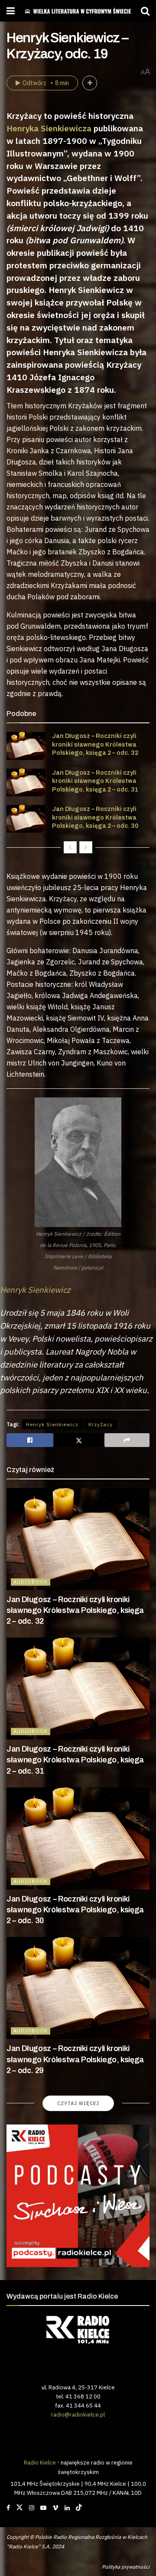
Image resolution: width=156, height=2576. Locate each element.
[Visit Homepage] (78, 11)
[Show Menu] (11, 11)
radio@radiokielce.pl (78, 2414)
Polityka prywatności (126, 2567)
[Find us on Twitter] (19, 2508)
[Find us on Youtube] (43, 2508)
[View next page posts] (86, 847)
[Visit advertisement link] (78, 2196)
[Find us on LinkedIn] (67, 2508)
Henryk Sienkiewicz (52, 1424)
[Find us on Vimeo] (55, 2508)
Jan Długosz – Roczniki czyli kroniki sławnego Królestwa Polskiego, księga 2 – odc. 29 (75, 2059)
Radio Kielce (40, 2462)
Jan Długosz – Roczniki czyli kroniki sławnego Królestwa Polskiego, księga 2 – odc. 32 (95, 744)
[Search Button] (145, 11)
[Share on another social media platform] (127, 1440)
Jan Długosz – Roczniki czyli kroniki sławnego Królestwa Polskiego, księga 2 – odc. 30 (95, 817)
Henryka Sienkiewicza (49, 128)
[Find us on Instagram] (32, 2508)
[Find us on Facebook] (8, 2508)
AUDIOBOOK (31, 1582)
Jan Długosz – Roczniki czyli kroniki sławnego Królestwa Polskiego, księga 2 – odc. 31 (95, 781)
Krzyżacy (101, 1424)
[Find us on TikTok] (79, 2508)
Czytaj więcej (78, 2103)
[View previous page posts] (70, 847)
